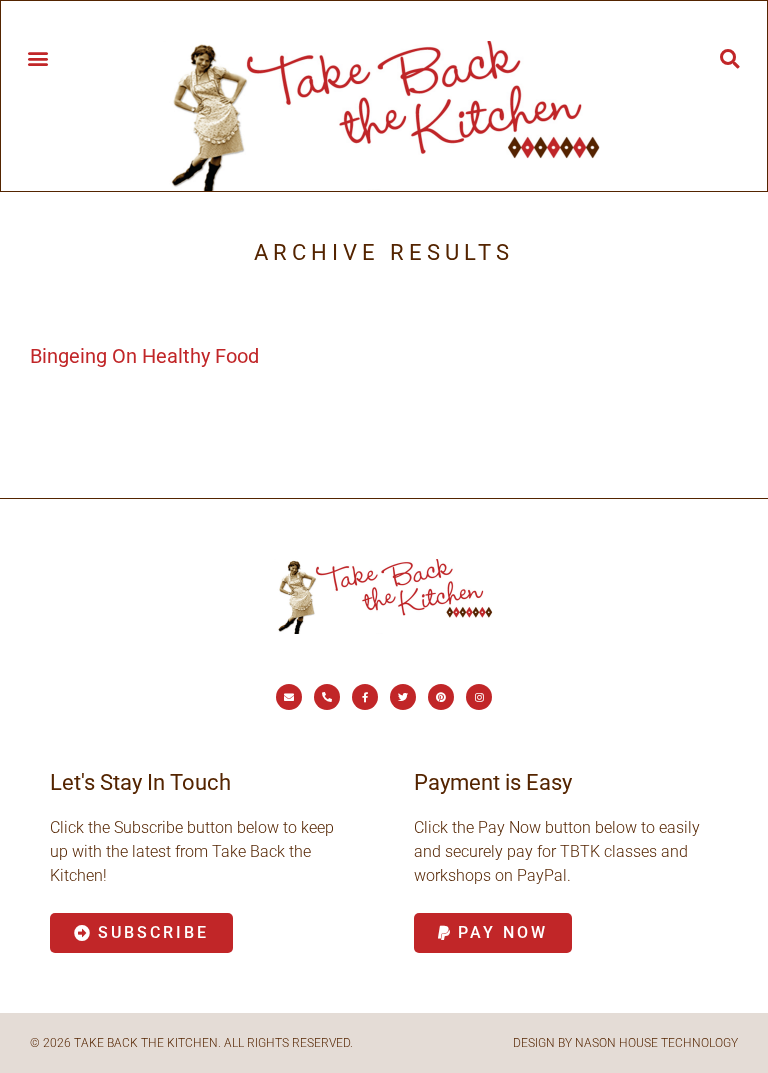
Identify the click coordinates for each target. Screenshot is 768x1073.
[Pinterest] (441, 697)
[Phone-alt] (327, 697)
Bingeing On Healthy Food (144, 356)
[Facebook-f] (365, 697)
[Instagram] (479, 697)
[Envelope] (289, 697)
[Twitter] (403, 697)
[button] (37, 57)
